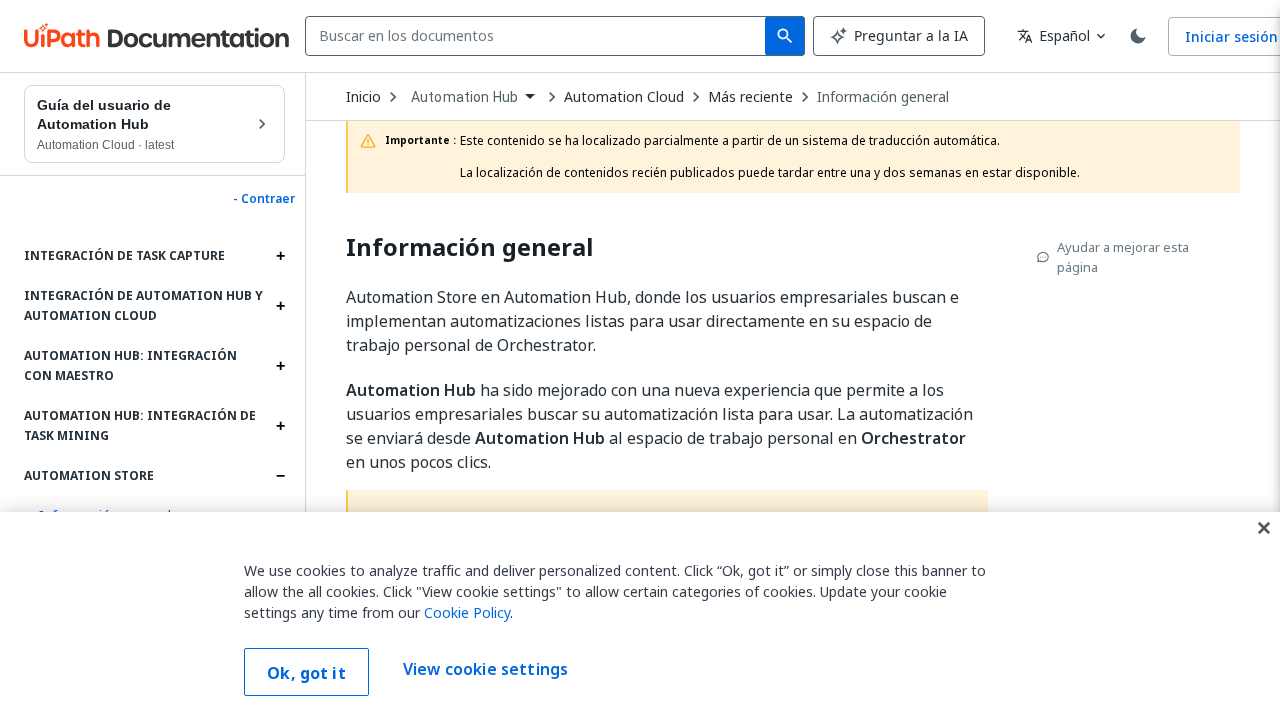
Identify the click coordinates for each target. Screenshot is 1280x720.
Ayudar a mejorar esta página (1123, 257)
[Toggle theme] (1138, 36)
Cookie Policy (467, 612)
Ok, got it (306, 673)
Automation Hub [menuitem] (464, 97)
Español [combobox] (1053, 35)
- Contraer (264, 199)
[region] (640, 616)
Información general (883, 97)
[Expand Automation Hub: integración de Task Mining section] (280, 426)
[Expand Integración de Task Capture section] (280, 256)
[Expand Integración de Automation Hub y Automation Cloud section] (280, 306)
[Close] (1264, 528)
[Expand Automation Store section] (280, 476)
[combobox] (539, 36)
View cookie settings (485, 670)
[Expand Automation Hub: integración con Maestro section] (280, 366)
